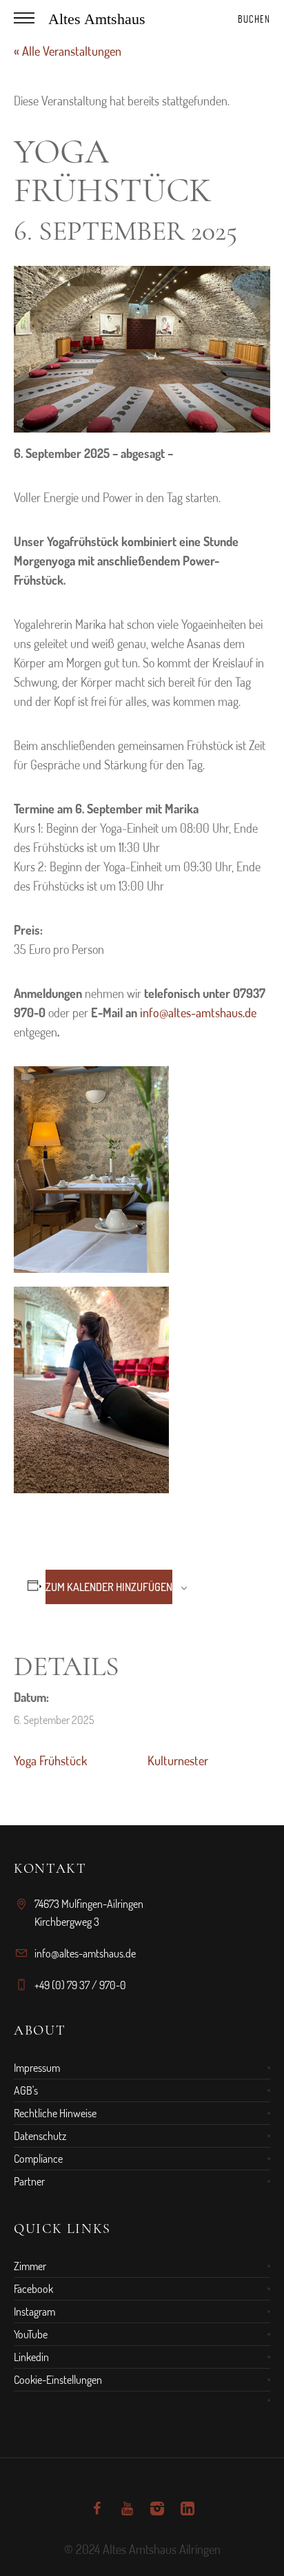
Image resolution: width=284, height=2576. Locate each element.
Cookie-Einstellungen (58, 2380)
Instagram (34, 2312)
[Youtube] (127, 2509)
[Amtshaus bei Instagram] (157, 2509)
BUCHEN (254, 19)
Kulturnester (178, 1760)
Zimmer (30, 2266)
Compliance (38, 2159)
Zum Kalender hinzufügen (109, 1587)
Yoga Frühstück (50, 1760)
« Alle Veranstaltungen (68, 51)
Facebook (33, 2289)
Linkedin (31, 2357)
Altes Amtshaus (97, 19)
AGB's (26, 2090)
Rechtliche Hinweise (55, 2113)
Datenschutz (40, 2136)
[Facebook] (97, 2509)
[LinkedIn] (187, 2509)
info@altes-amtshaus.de (198, 1012)
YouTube (31, 2334)
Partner (29, 2181)
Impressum (37, 2068)
